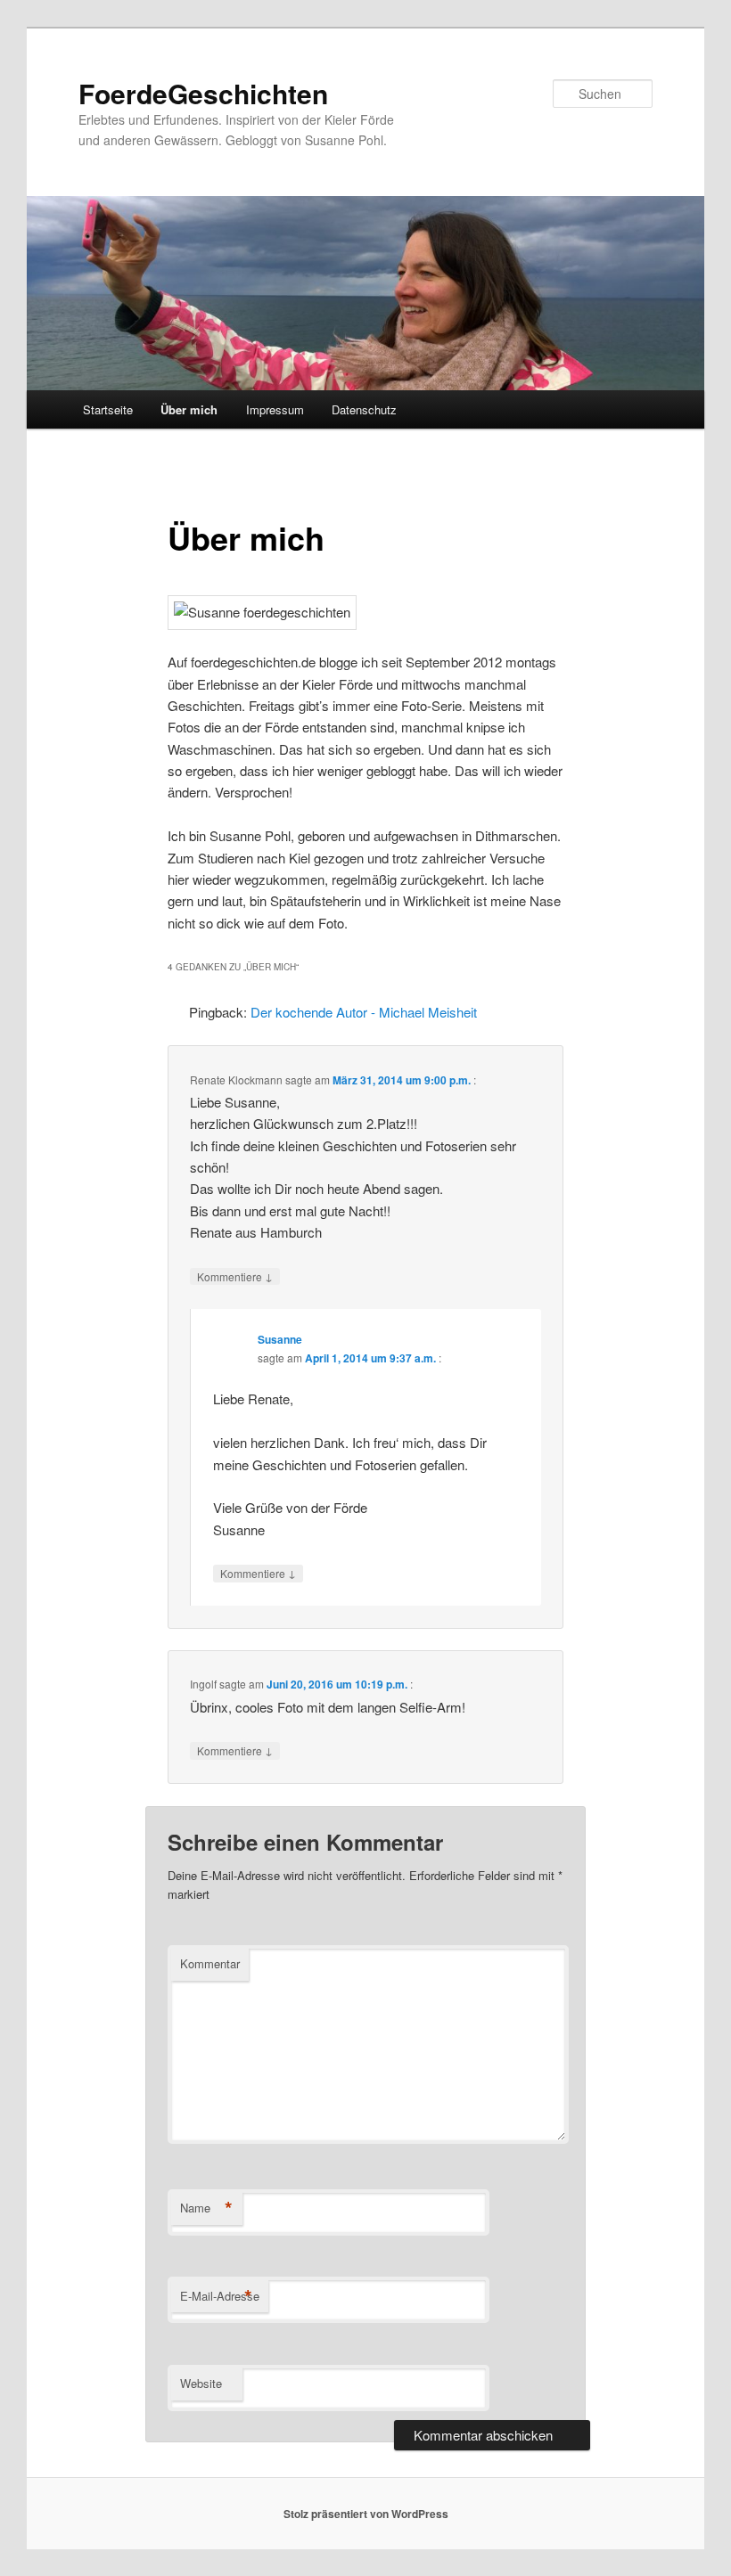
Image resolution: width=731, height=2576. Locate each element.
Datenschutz (364, 409)
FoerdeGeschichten (203, 93)
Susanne (280, 1339)
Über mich (189, 409)
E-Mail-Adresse (220, 2296)
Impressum (275, 409)
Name (206, 2208)
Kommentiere (235, 1276)
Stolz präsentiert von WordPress (366, 2514)
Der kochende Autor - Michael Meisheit (364, 1012)
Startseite (108, 409)
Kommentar (210, 1963)
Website (201, 2383)
